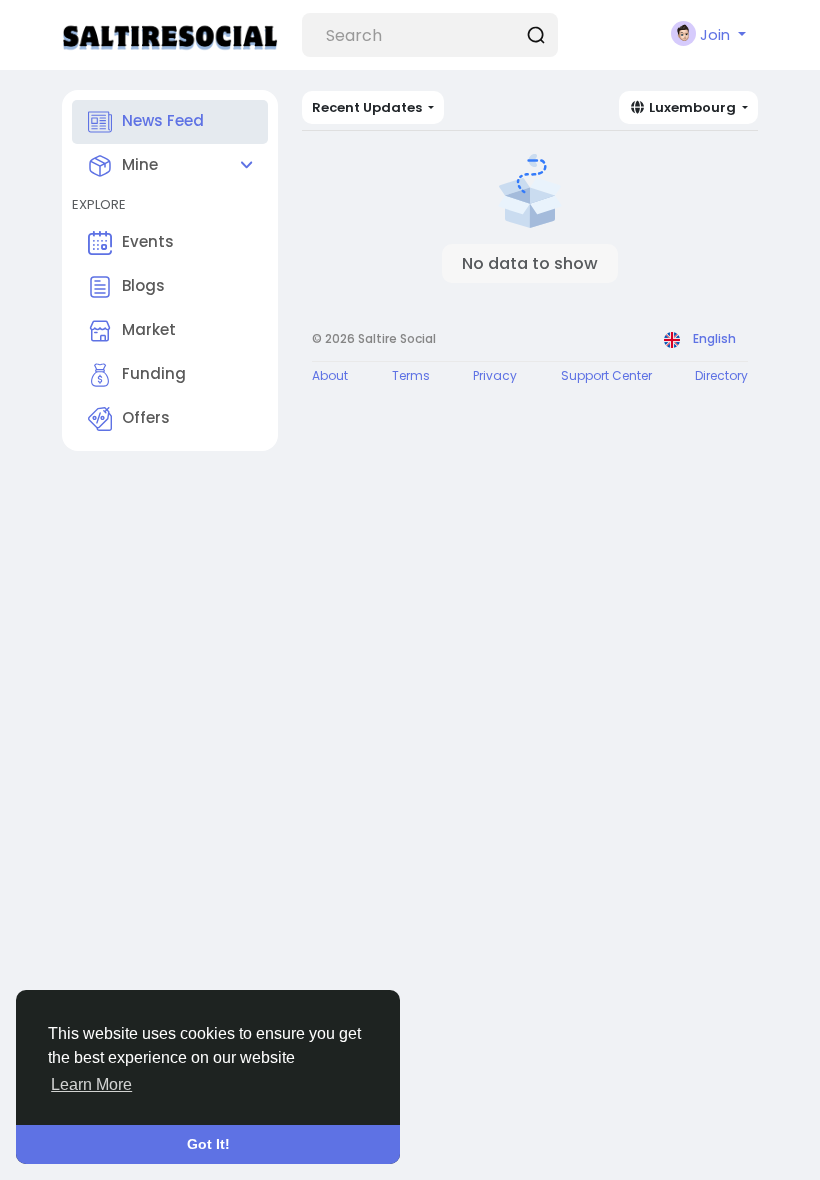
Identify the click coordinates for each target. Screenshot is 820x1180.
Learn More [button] (91, 1084)
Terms (411, 375)
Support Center (606, 375)
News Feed (163, 120)
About (330, 375)
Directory (721, 375)
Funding (154, 373)
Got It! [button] (208, 1144)
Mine (140, 164)
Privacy (495, 375)
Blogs (143, 285)
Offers (146, 417)
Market (149, 329)
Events (148, 241)
